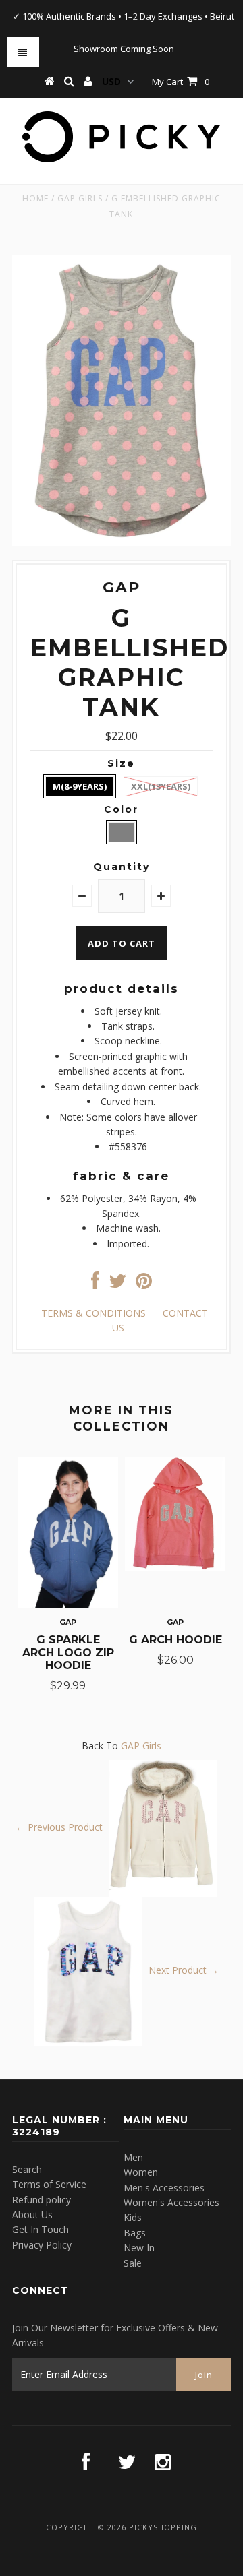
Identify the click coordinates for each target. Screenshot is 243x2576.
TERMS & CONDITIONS (93, 1313)
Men (133, 2157)
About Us (32, 2214)
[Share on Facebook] (95, 1284)
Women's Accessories (171, 2202)
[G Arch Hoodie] (175, 1568)
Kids (133, 2217)
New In (139, 2248)
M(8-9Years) (80, 786)
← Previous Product (59, 1827)
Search (27, 2169)
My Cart (181, 82)
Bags (135, 2233)
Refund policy (42, 2200)
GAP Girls (80, 198)
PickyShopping (163, 2527)
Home (35, 198)
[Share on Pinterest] (144, 1284)
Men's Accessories (164, 2188)
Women (141, 2172)
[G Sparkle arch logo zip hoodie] (68, 1604)
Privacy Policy (42, 2245)
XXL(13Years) (161, 786)
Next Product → (184, 1970)
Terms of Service (49, 2184)
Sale (133, 2263)
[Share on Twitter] (117, 1284)
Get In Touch (40, 2229)
